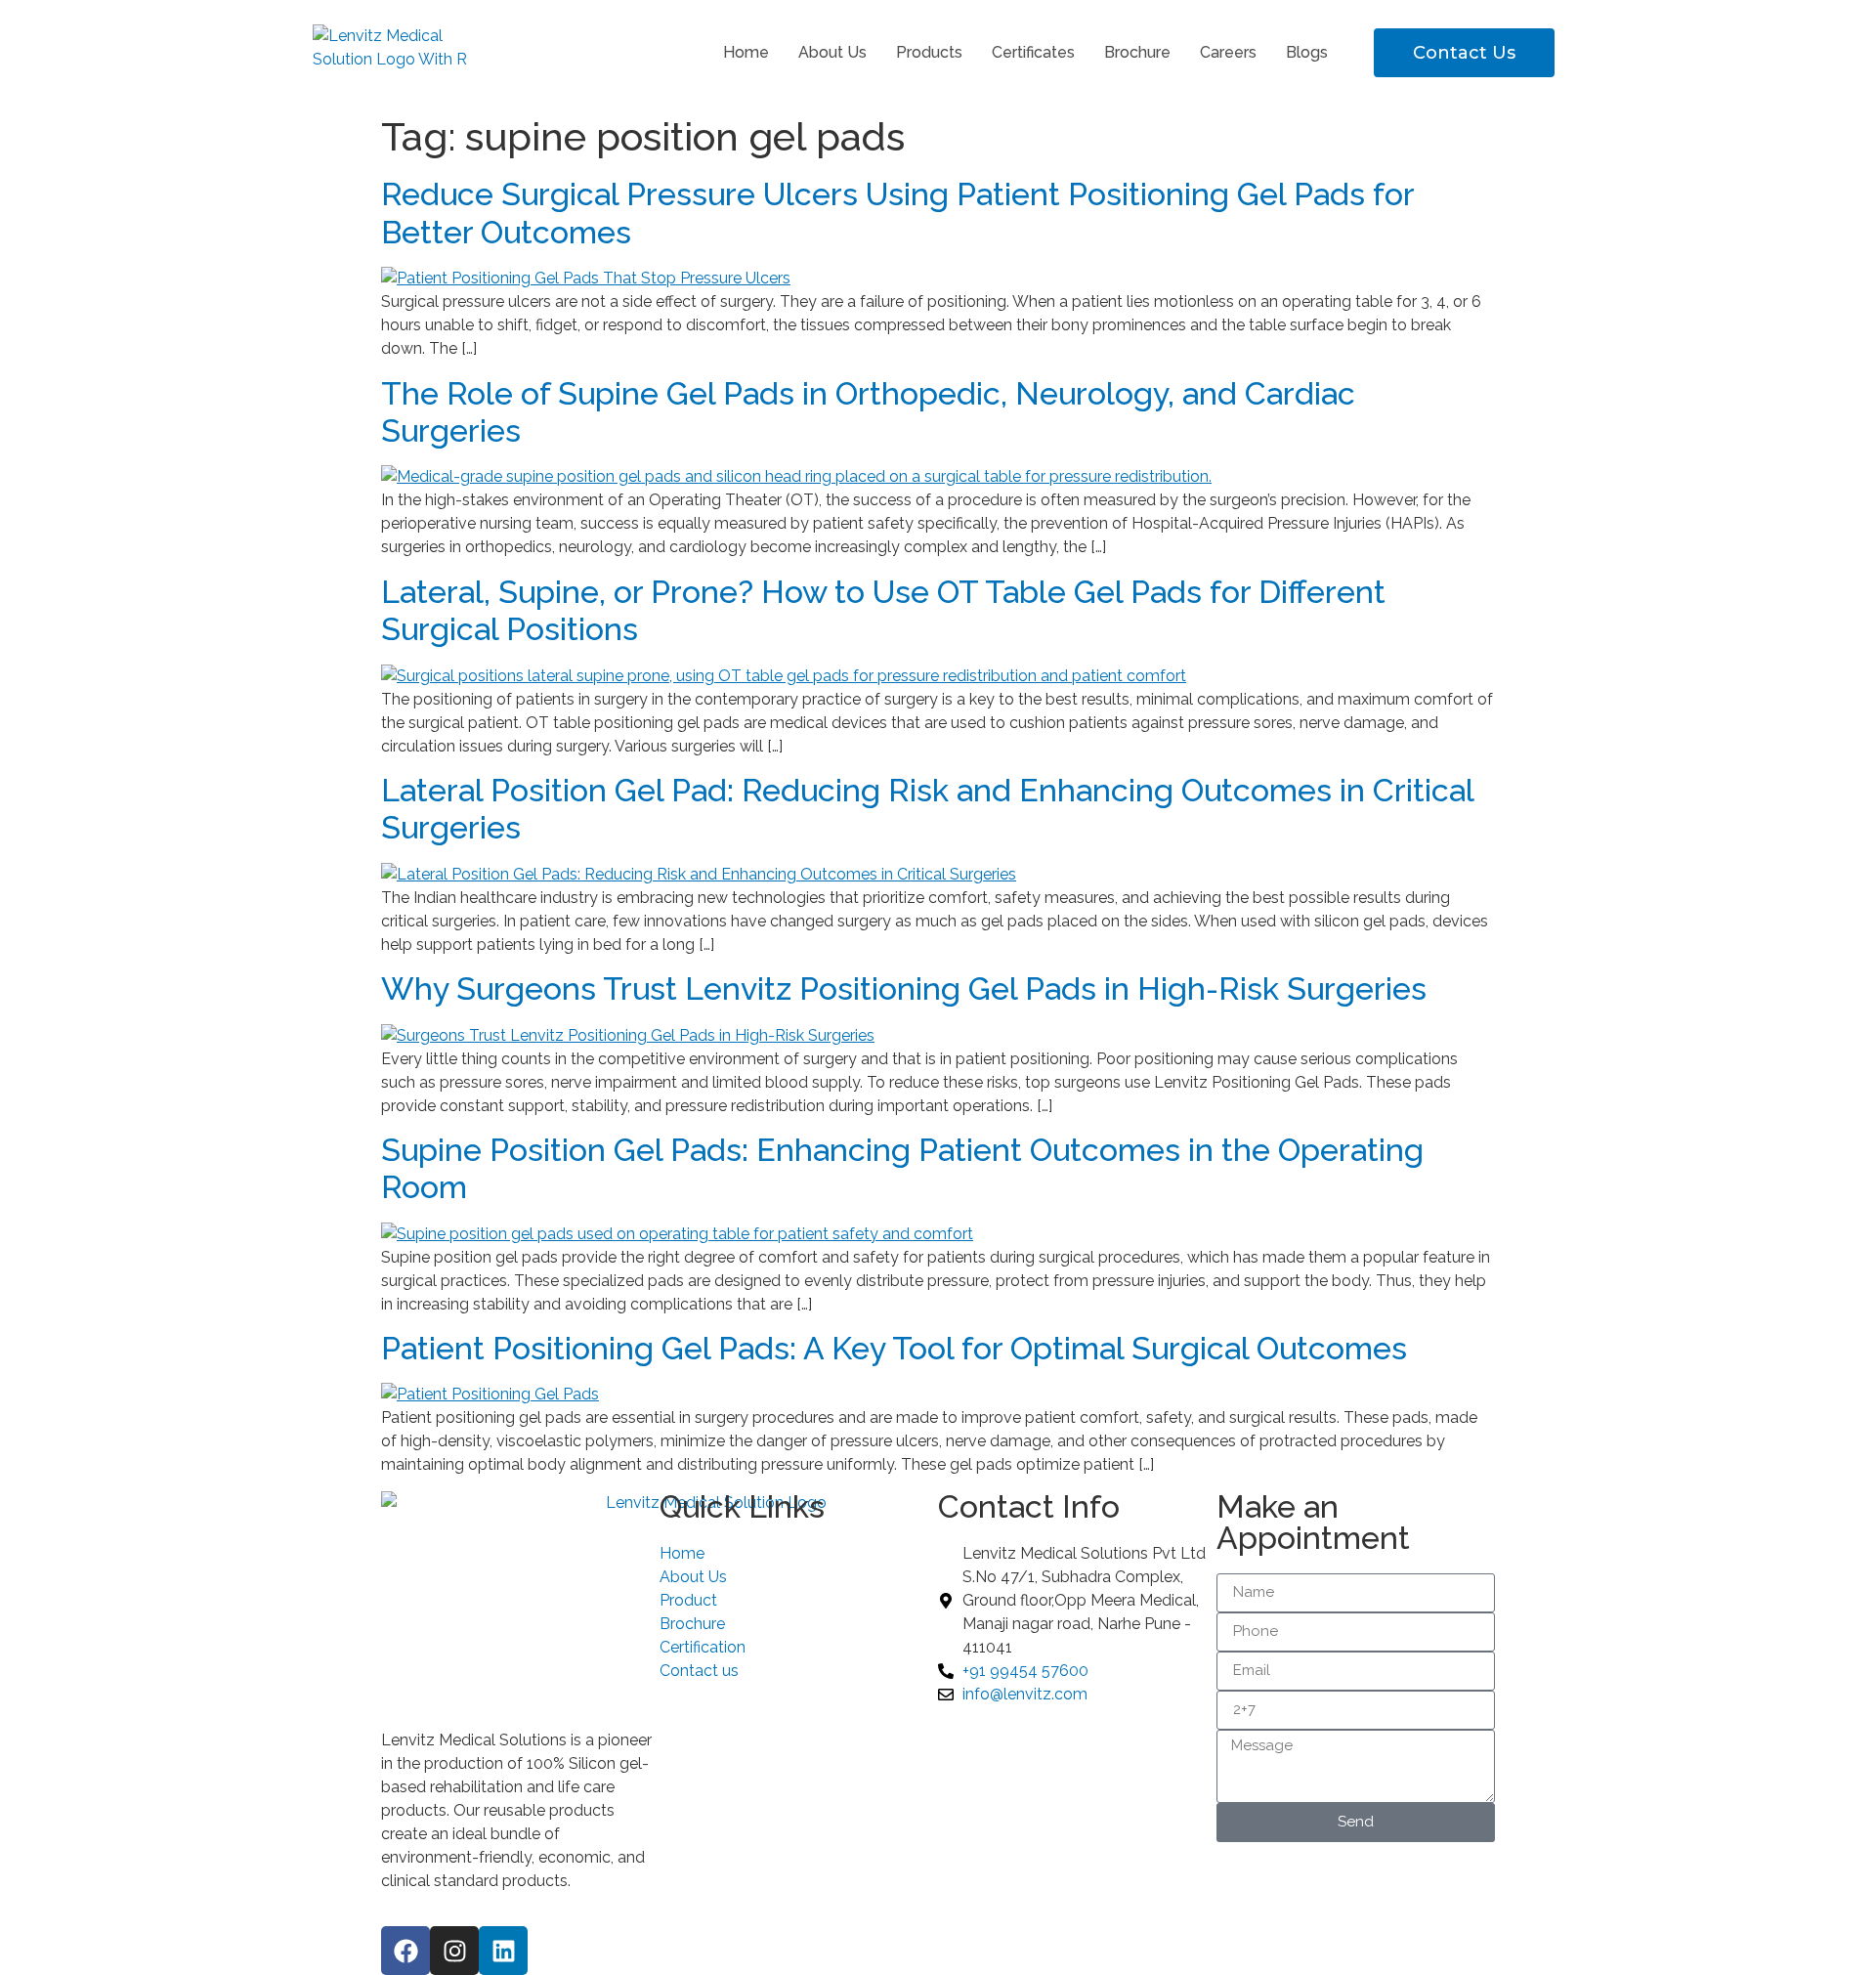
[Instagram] (454, 1951)
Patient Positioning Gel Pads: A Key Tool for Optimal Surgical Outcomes (894, 1348)
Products (929, 52)
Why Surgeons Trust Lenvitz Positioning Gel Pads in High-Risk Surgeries (904, 988)
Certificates (1033, 52)
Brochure (1137, 52)
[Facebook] (405, 1951)
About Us (832, 52)
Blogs (1307, 52)
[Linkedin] (503, 1951)
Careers (1228, 52)
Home (746, 52)
